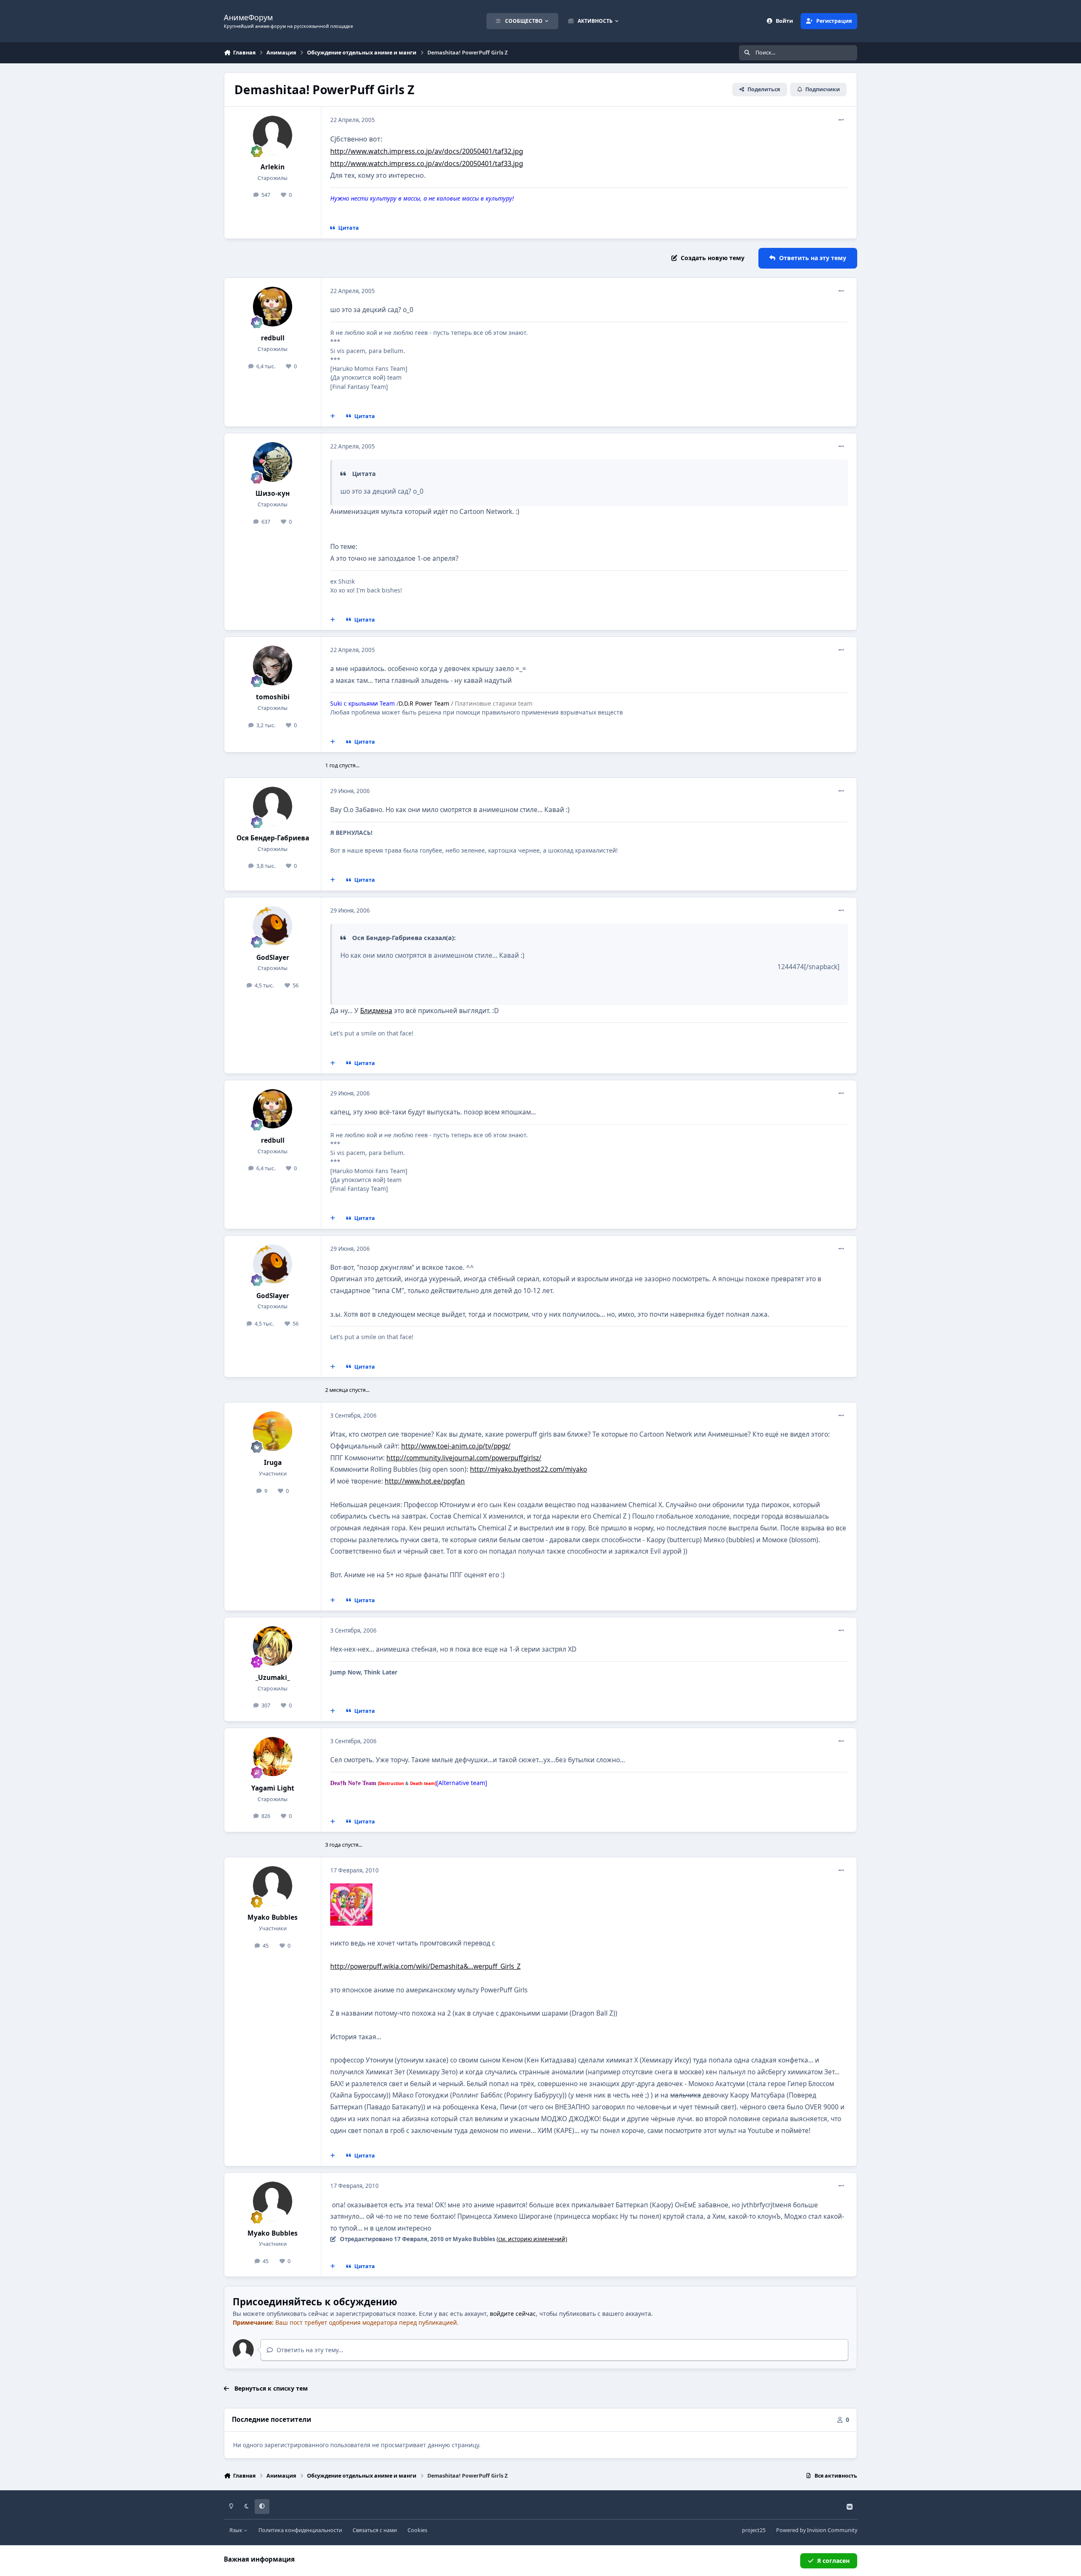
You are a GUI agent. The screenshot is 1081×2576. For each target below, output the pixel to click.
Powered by (817, 2530)
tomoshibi (273, 697)
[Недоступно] (351, 1889)
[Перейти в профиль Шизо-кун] (273, 462)
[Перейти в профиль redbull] (273, 307)
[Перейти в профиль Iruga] (273, 1431)
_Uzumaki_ (273, 1678)
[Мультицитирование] (333, 416)
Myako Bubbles (273, 1917)
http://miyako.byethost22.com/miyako (528, 1469)
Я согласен (833, 2561)
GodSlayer (273, 958)
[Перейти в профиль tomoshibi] (273, 666)
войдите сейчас (513, 2314)
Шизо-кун (273, 493)
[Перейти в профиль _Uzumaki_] (273, 1646)
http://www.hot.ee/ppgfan (425, 1481)
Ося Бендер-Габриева (273, 838)
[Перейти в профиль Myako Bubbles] (273, 1886)
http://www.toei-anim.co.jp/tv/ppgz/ (456, 1446)
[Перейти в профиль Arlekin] (273, 136)
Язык (236, 2530)
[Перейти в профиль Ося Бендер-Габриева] (273, 807)
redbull (273, 338)
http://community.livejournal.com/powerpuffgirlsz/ (464, 1458)
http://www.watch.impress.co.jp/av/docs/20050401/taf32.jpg (427, 151)
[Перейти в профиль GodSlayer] (273, 926)
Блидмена (376, 1011)
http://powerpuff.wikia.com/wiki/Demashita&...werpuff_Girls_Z (425, 1966)
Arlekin (273, 167)
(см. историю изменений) (532, 2239)
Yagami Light (273, 1788)
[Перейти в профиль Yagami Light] (273, 1757)
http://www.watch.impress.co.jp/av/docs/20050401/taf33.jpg (427, 163)
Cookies (417, 2530)
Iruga (273, 1463)
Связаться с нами (375, 2530)
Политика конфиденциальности (300, 2530)
